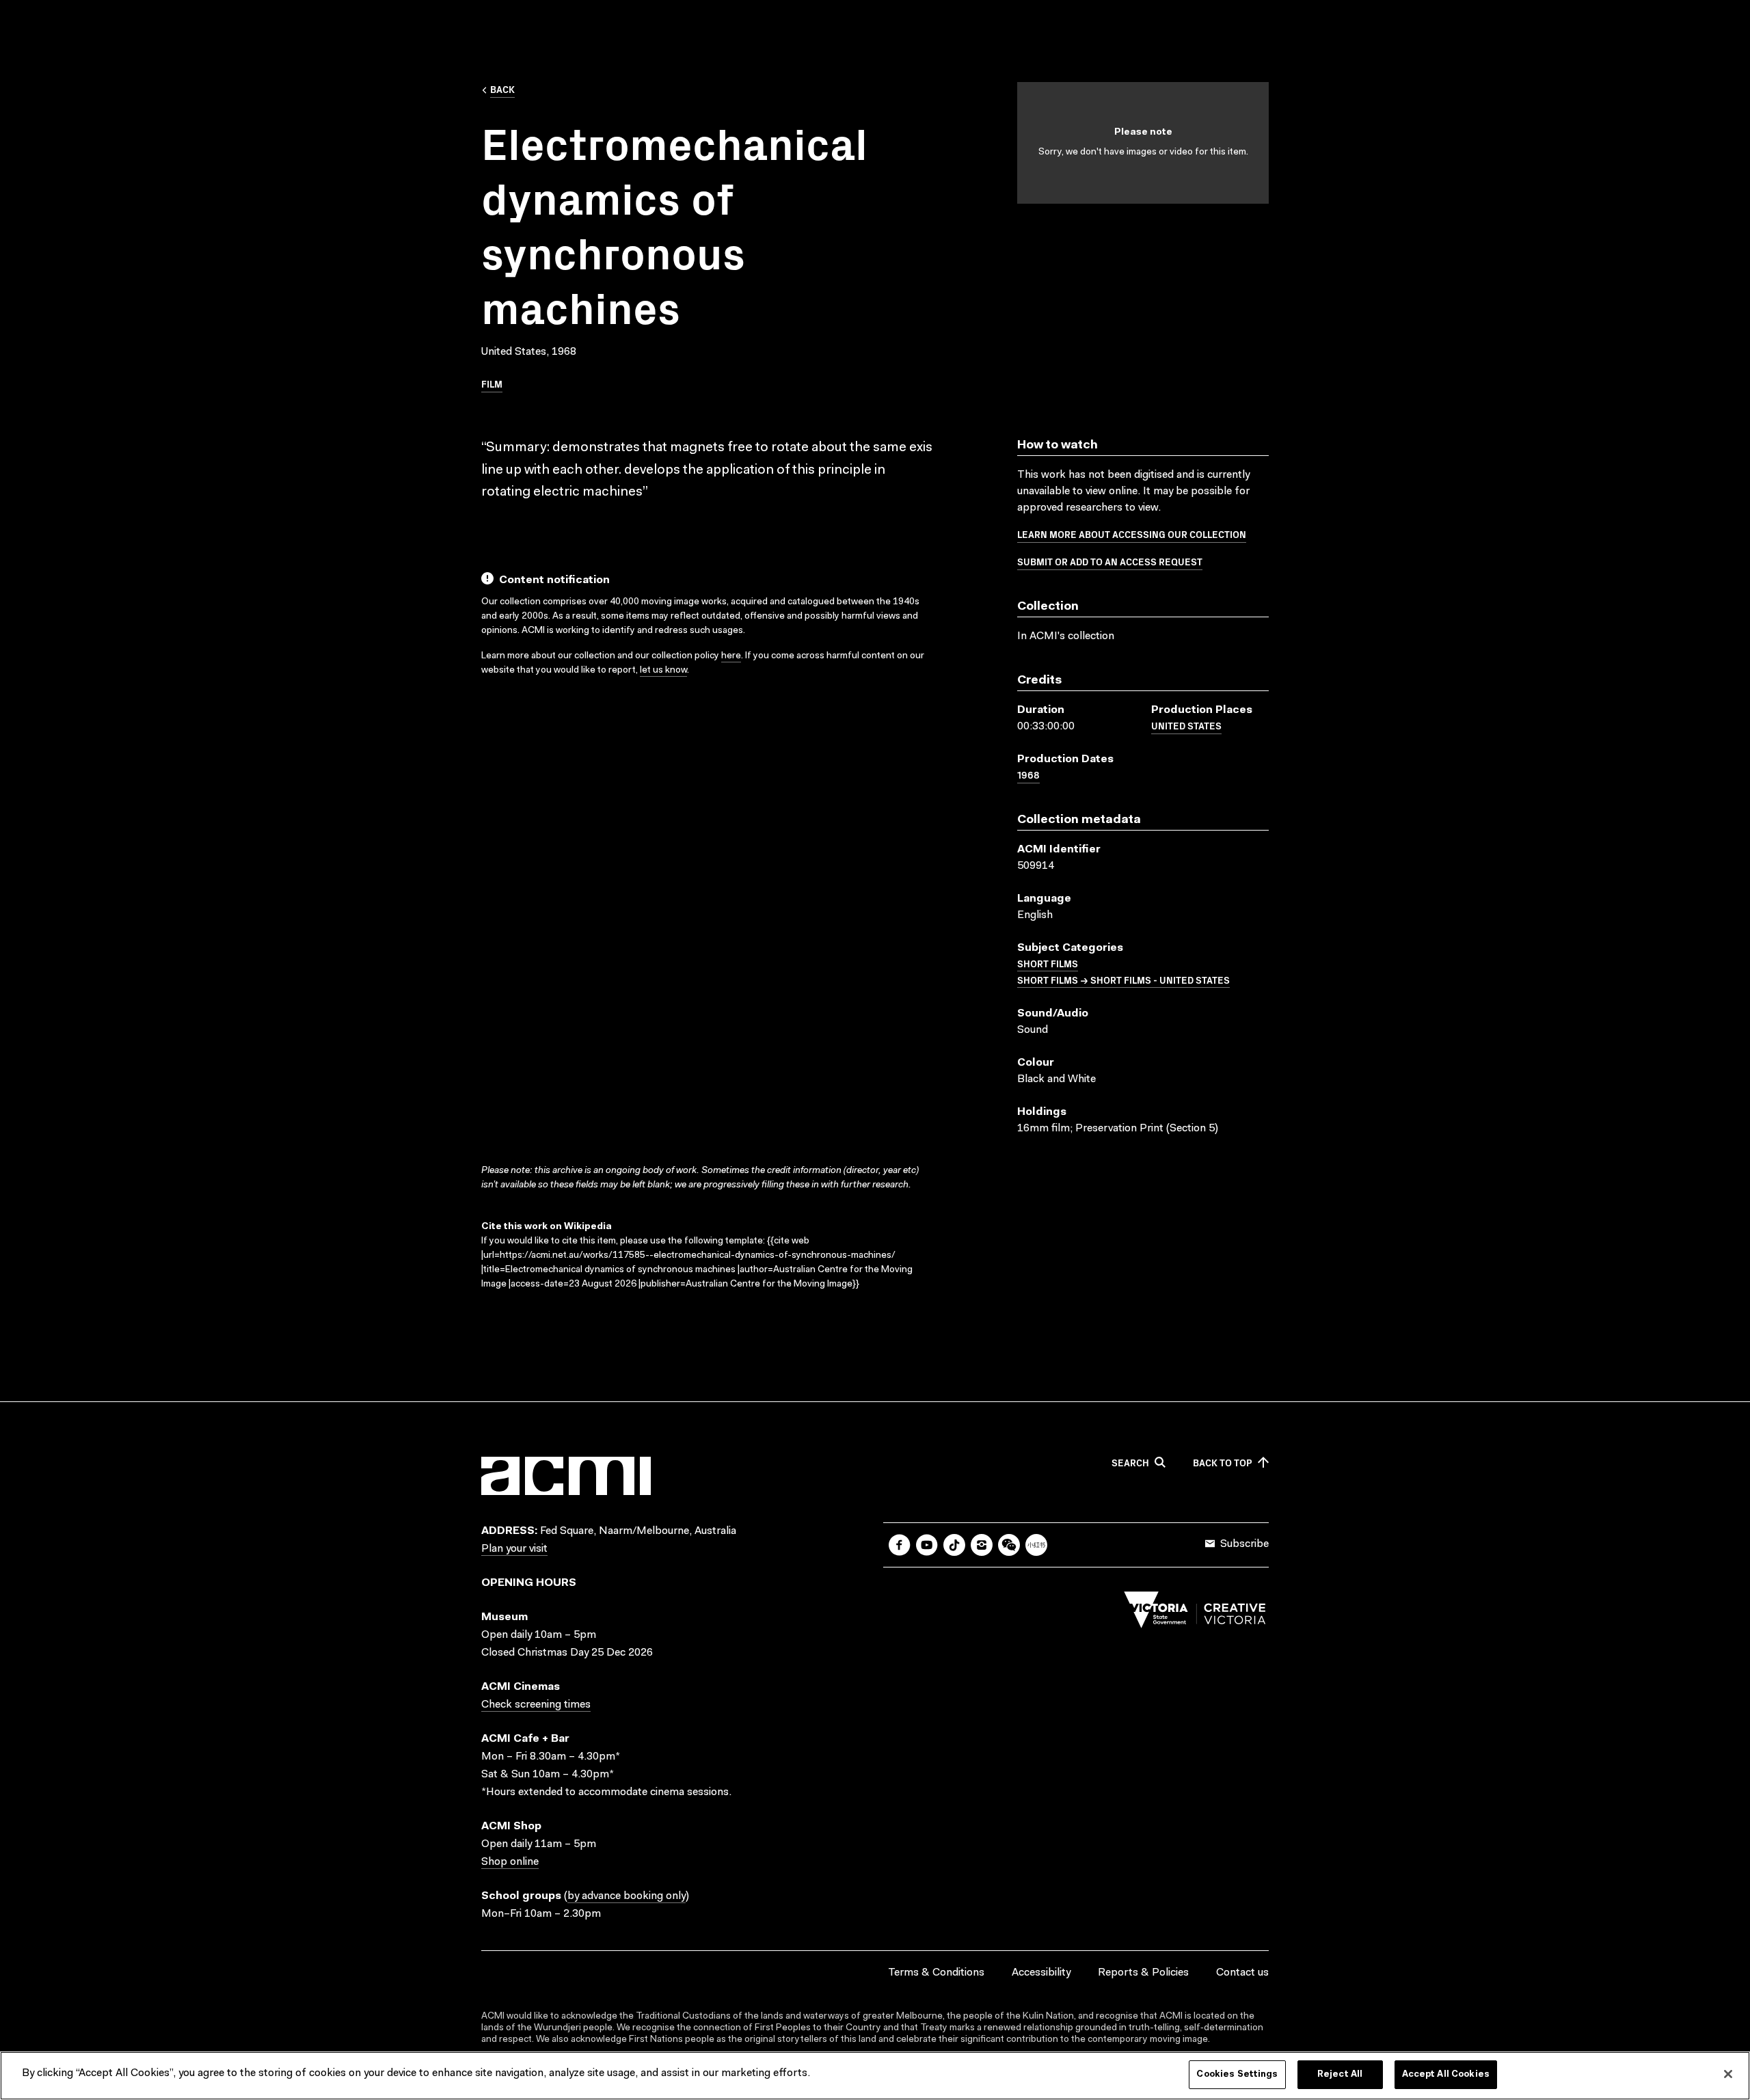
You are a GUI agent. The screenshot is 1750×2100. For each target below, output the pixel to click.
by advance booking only (627, 1896)
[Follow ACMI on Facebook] (900, 1545)
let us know (663, 671)
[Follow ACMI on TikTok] (954, 1545)
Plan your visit (514, 1549)
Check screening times (536, 1705)
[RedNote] (1036, 1545)
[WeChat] (1009, 1545)
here (731, 656)
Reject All (1340, 2074)
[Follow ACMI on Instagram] (982, 1545)
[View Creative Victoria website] (1195, 1613)
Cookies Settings (1237, 2074)
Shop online (510, 1862)
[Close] (1728, 2074)
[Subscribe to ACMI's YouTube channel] (927, 1545)
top (1223, 1463)
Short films (1048, 963)
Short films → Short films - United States (1123, 980)
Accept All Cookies (1446, 2074)
